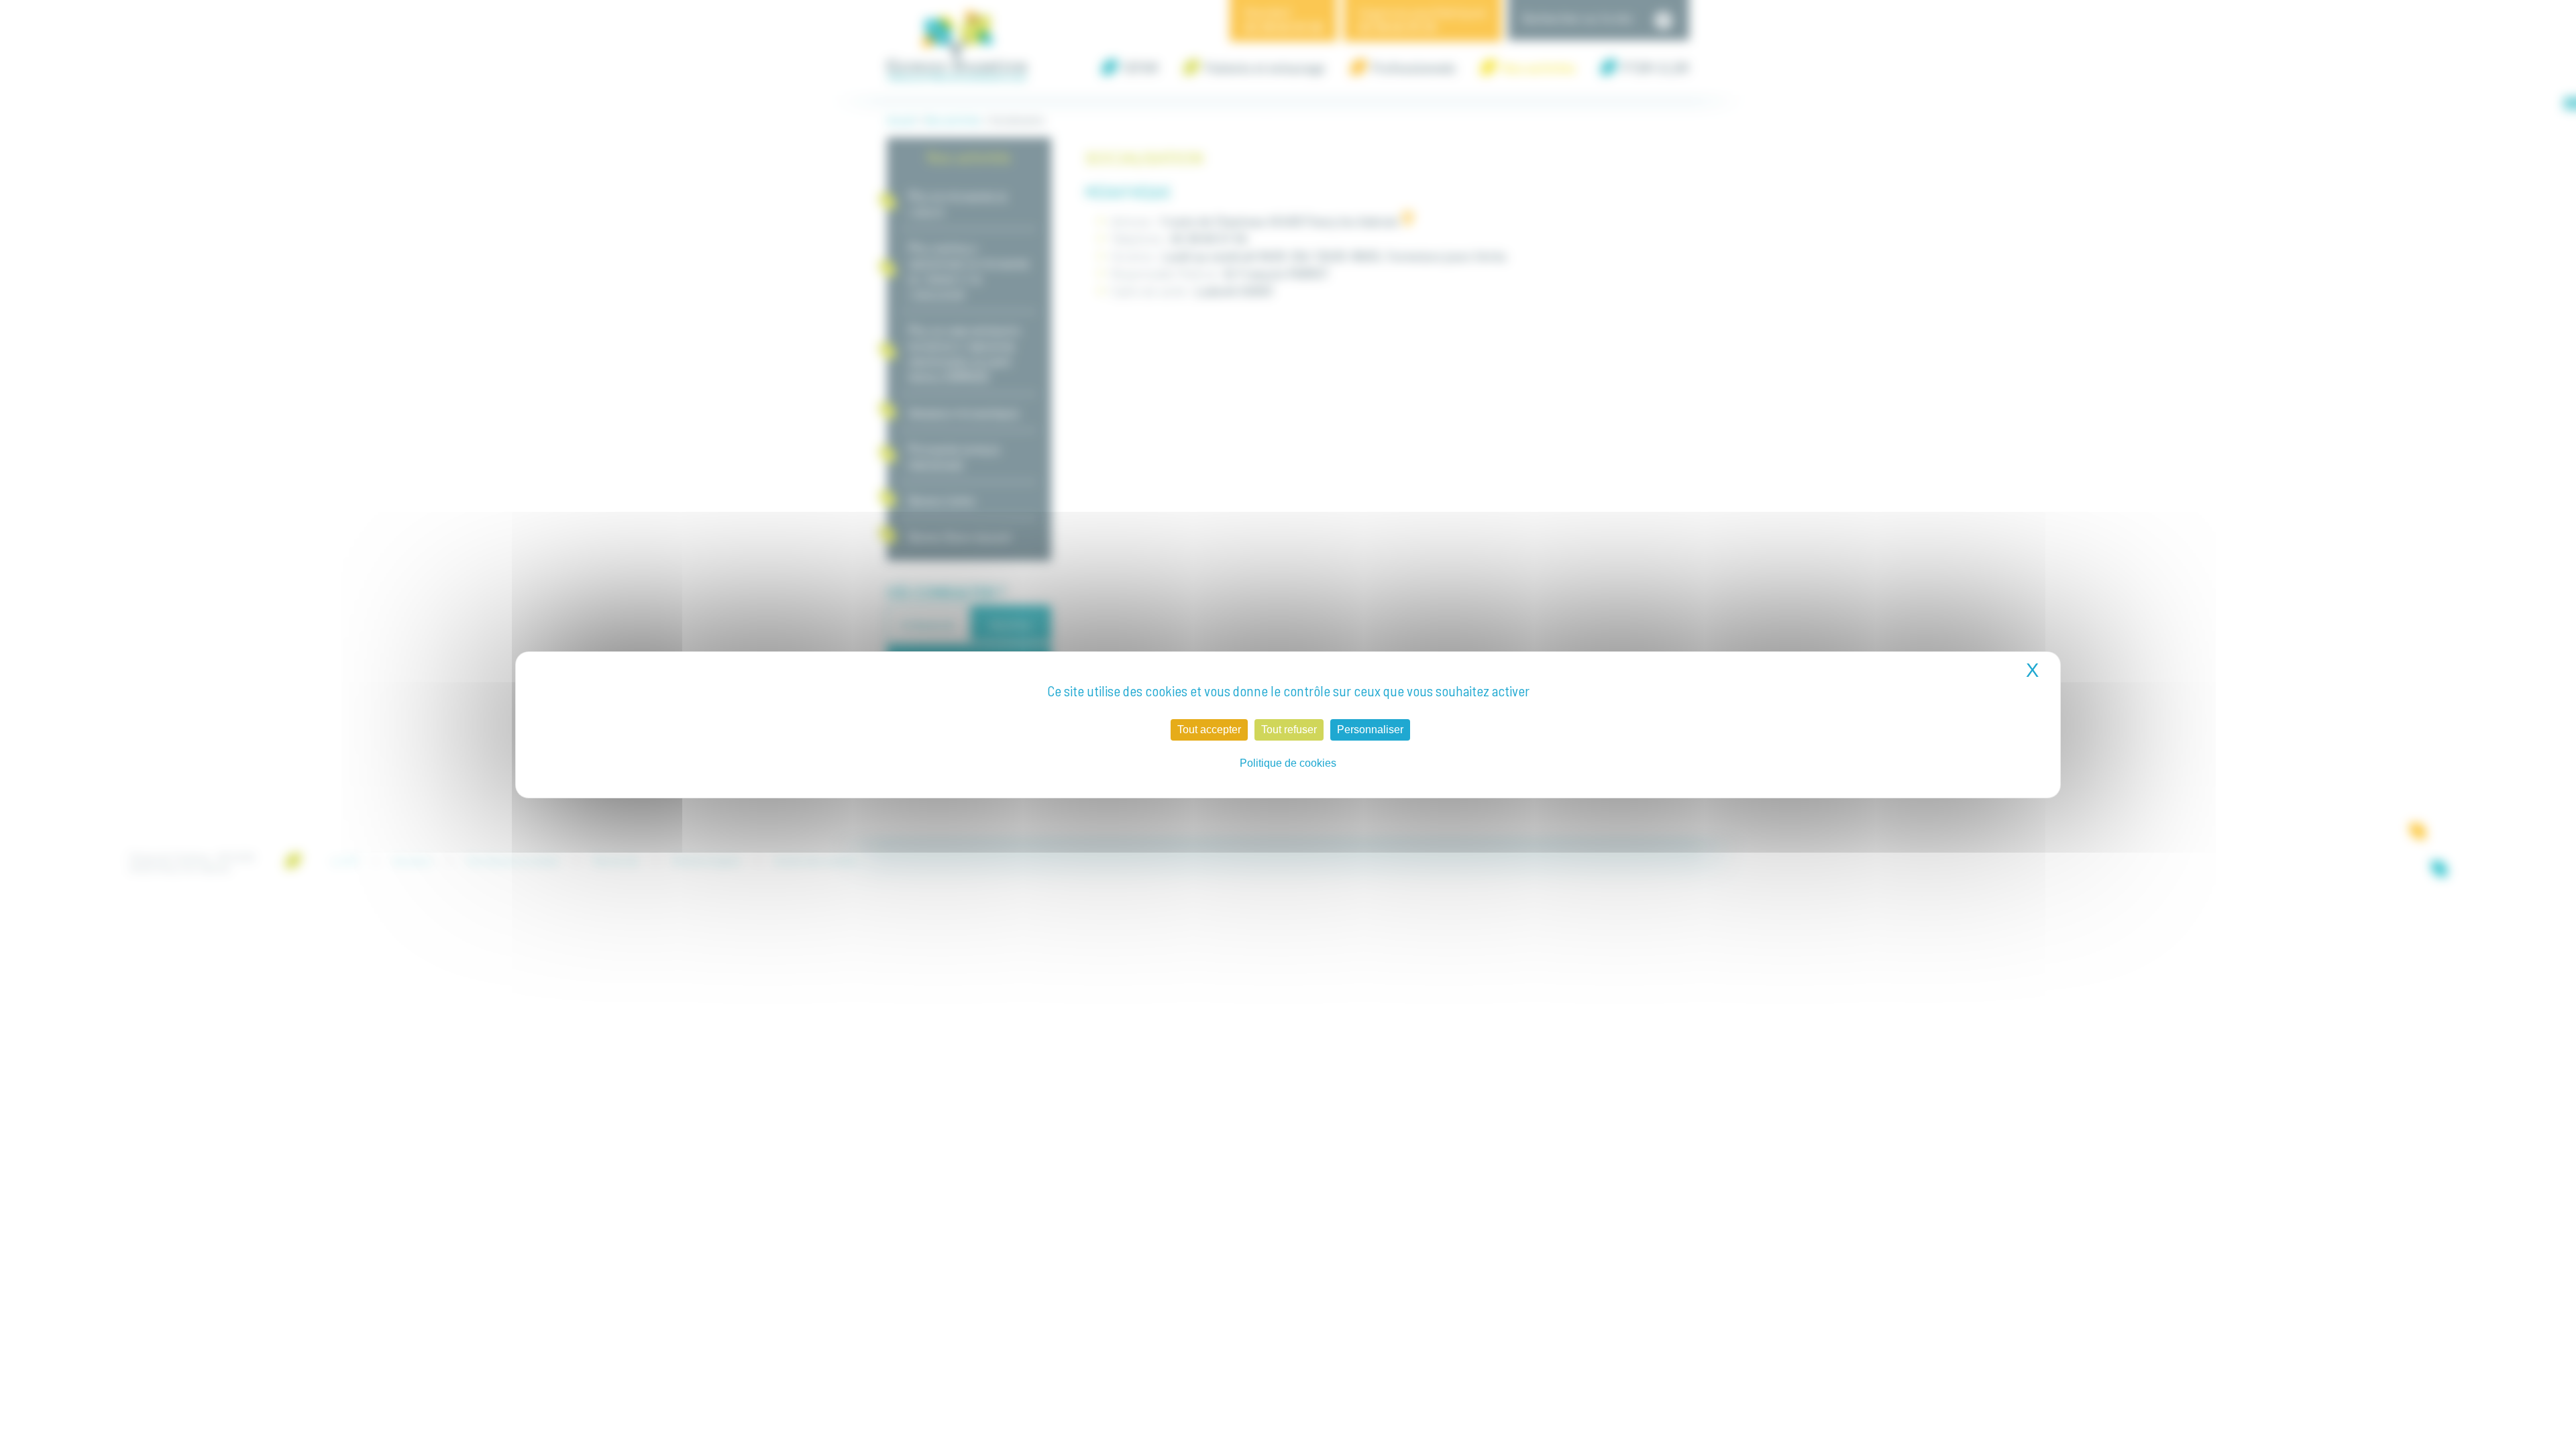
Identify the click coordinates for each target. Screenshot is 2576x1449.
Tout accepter (1209, 730)
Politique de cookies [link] (1288, 763)
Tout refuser (1289, 730)
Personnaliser (1370, 730)
